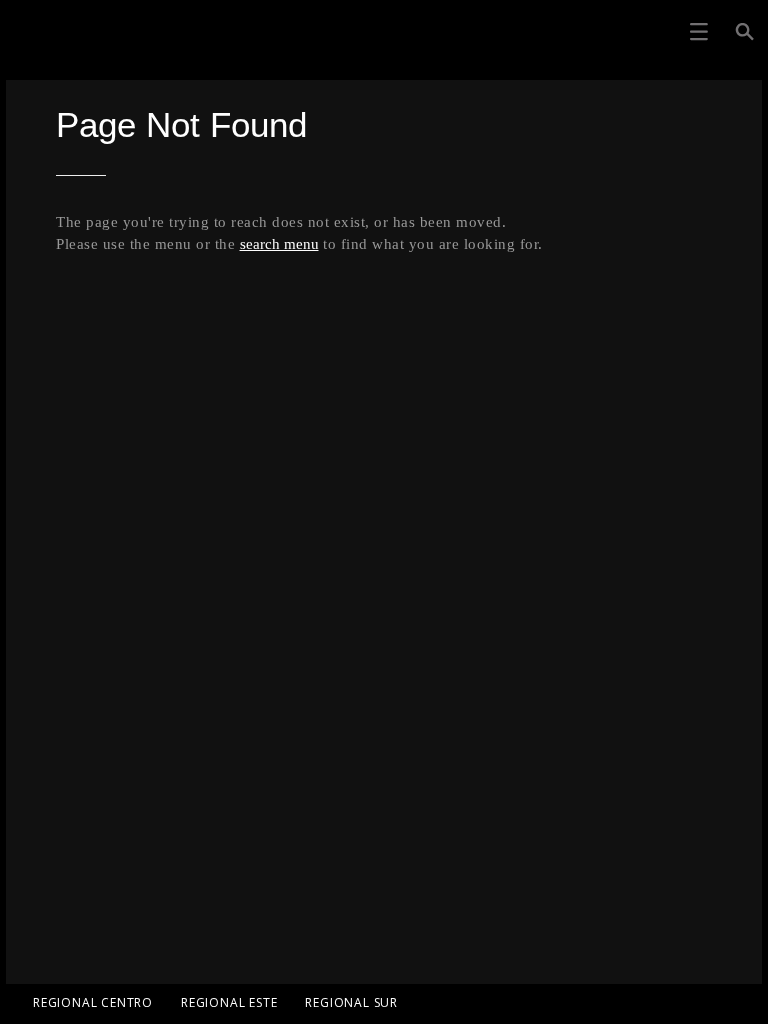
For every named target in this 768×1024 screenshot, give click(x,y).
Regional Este (229, 1002)
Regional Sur (351, 1002)
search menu (279, 244)
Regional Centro (93, 1002)
